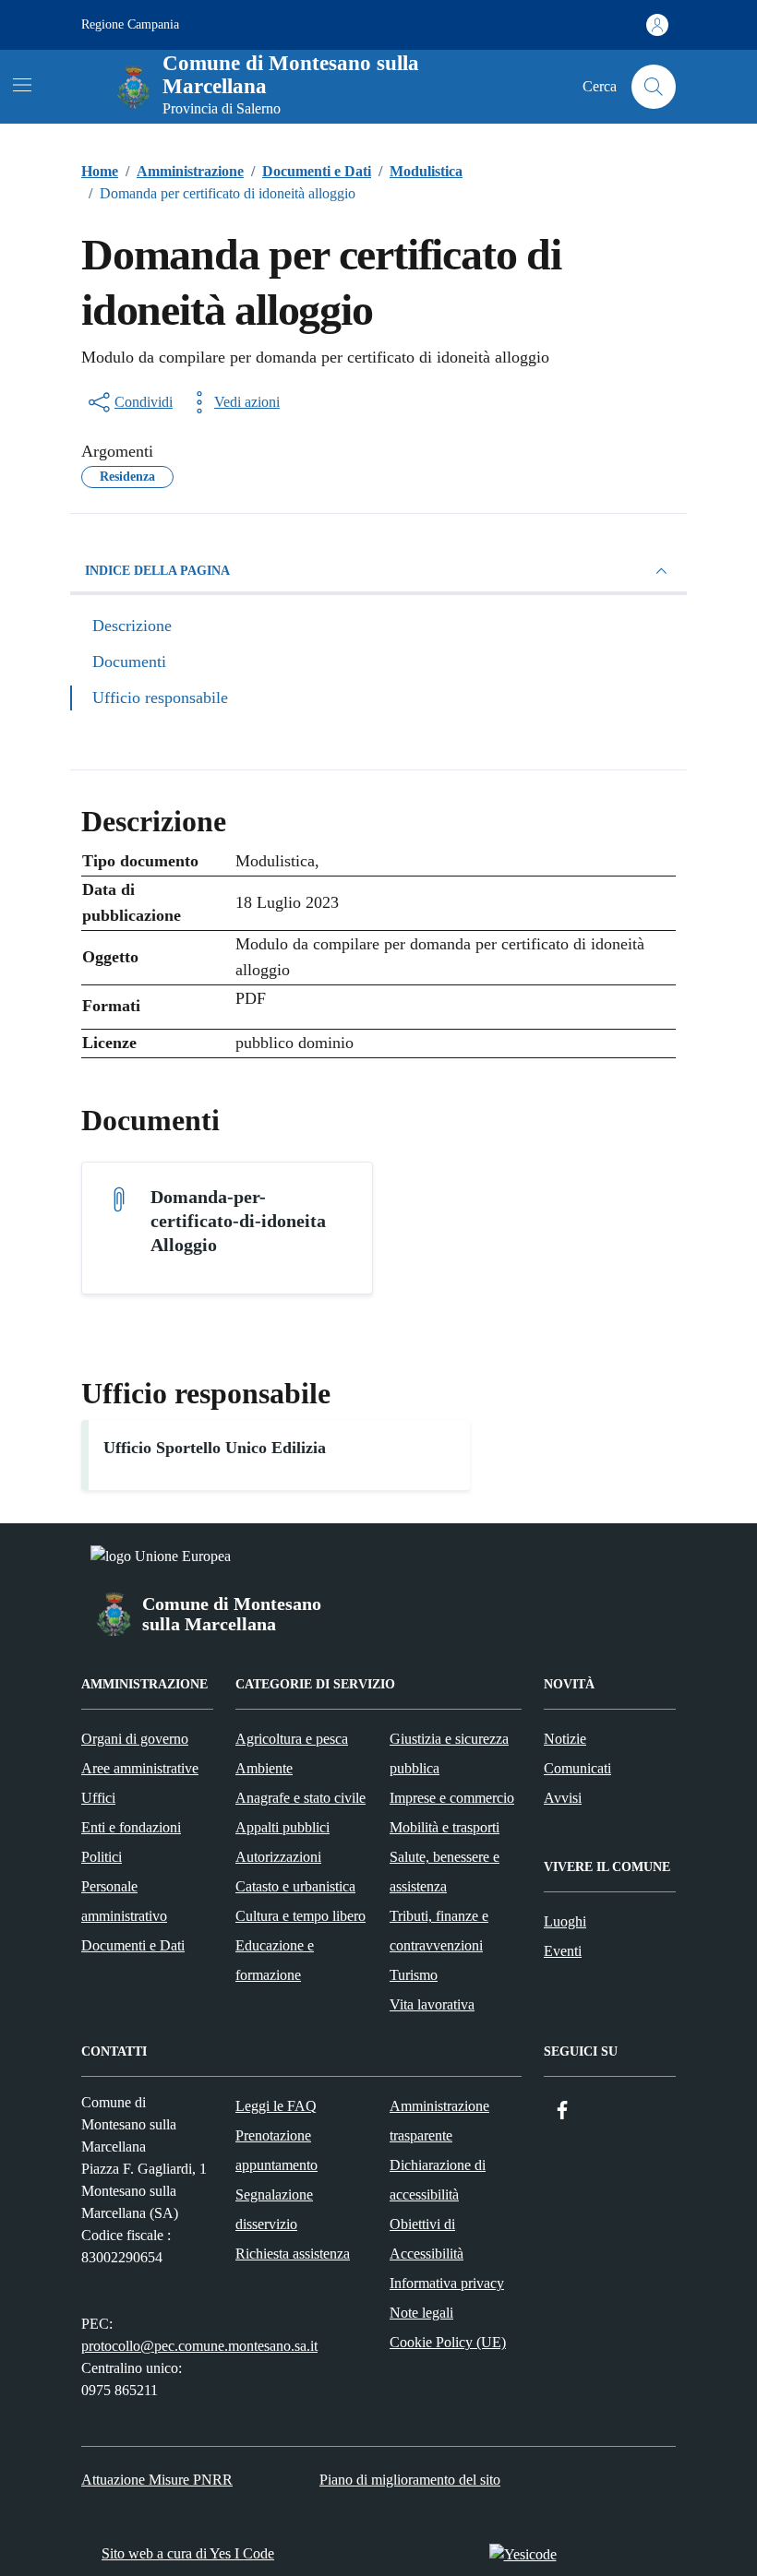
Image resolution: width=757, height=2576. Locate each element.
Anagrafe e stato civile (300, 1798)
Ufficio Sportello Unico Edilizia (215, 1448)
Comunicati (577, 1768)
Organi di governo (135, 1739)
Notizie (565, 1739)
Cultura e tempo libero (300, 1916)
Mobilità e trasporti (445, 1827)
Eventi (563, 1951)
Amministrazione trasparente (439, 2121)
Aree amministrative (140, 1768)
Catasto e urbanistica (295, 1886)
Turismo (414, 1975)
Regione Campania (130, 24)
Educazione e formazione (275, 1960)
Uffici (98, 1798)
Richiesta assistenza (293, 2254)
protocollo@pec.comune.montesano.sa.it (199, 2346)
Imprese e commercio (452, 1798)
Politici (102, 1857)
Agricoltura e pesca (292, 1739)
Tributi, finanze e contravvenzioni (439, 1931)
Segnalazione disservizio (274, 2209)
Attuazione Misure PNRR (157, 2480)
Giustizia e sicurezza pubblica (449, 1753)
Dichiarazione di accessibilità (438, 2180)
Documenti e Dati (133, 1945)
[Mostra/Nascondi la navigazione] (22, 85)
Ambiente (264, 1768)
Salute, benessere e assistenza (445, 1872)
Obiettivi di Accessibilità (427, 2239)
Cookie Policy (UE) (448, 2342)
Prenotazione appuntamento (276, 2150)
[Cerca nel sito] (654, 87)
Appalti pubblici (282, 1827)
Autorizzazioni (278, 1857)
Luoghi (565, 1921)
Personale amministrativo (124, 1901)
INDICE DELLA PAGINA (157, 571)
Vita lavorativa (432, 2004)
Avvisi (563, 1798)
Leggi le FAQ (276, 2106)
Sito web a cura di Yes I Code (188, 2553)
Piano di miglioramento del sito (410, 2480)
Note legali (421, 2313)
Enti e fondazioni (131, 1827)
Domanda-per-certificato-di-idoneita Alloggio (238, 1221)
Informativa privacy (447, 2283)
